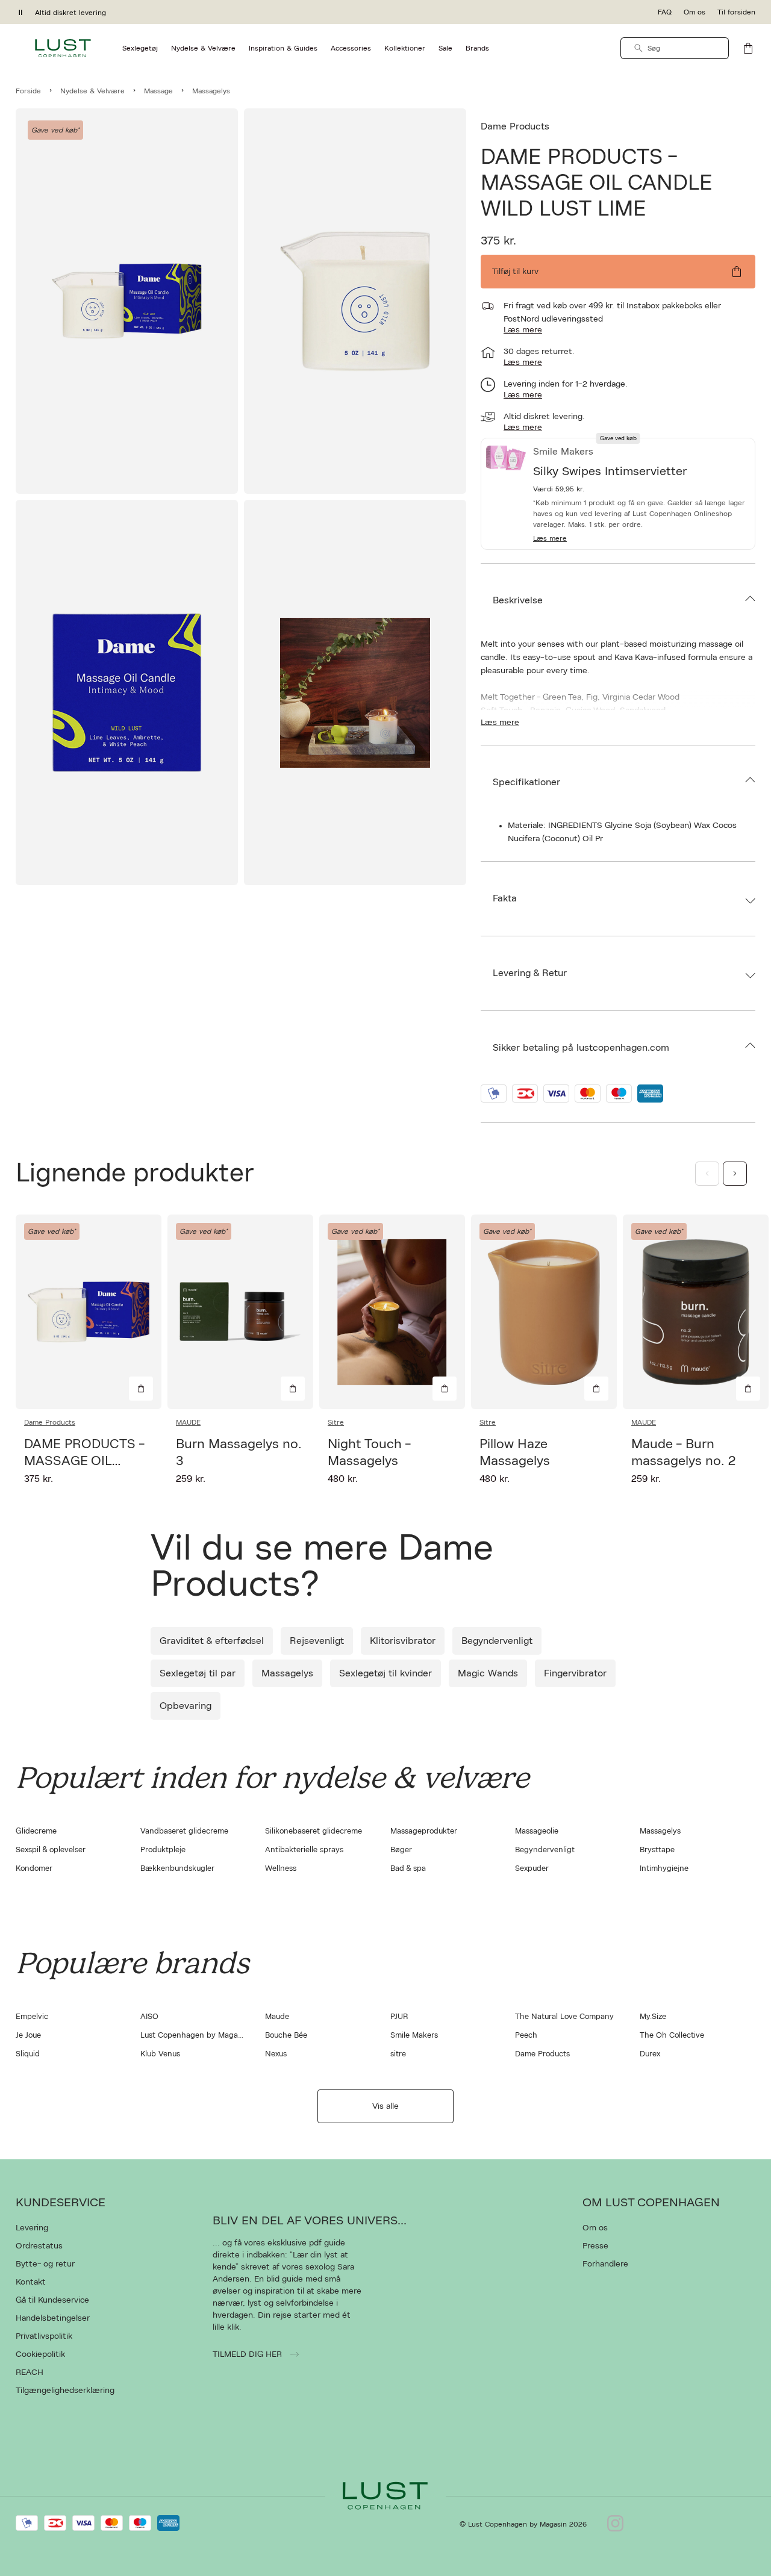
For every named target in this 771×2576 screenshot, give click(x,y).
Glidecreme (36, 1831)
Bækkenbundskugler (177, 1869)
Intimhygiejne (664, 1869)
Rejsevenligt (317, 1641)
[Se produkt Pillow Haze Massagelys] (544, 1312)
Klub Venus (160, 2054)
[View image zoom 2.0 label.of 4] (355, 301)
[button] (641, 538)
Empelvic (32, 2017)
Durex (650, 2054)
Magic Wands (488, 1673)
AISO (149, 2017)
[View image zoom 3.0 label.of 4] (127, 692)
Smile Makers (414, 2036)
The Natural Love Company (564, 2017)
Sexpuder (532, 1869)
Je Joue (28, 2036)
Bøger (401, 1850)
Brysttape (657, 1850)
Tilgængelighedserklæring (65, 2391)
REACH (30, 2372)
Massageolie (537, 1831)
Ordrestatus (39, 2246)
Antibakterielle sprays (304, 1850)
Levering (32, 2228)
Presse (595, 2246)
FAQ (665, 12)
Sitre (336, 1422)
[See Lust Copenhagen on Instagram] (615, 2524)
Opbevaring (186, 1706)
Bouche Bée (286, 2036)
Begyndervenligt (497, 1641)
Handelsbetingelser (53, 2318)
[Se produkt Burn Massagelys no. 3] (240, 1312)
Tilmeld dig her (248, 2354)
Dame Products (515, 126)
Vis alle (385, 2106)
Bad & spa (408, 1869)
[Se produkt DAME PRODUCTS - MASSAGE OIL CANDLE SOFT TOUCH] (89, 1312)
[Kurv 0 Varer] (748, 48)
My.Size (653, 2017)
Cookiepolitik (40, 2354)
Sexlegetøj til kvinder (385, 1673)
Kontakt (31, 2282)
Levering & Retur (530, 973)
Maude (277, 2017)
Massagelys (287, 1673)
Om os (695, 12)
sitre (398, 2054)
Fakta (505, 898)
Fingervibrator (575, 1673)
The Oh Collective (672, 2036)
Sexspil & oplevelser (51, 1850)
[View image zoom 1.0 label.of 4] (127, 301)
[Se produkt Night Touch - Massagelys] (392, 1312)
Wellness (281, 1869)
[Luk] (575, 1426)
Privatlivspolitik (44, 2336)
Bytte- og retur (45, 2264)
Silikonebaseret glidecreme (314, 1831)
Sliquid (28, 2054)
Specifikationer (526, 782)
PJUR (399, 2017)
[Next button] (735, 1174)
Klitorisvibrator (403, 1641)
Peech (526, 2036)
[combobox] (675, 48)
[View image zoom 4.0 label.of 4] (355, 692)
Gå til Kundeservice (52, 2300)
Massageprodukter (424, 1831)
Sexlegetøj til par (198, 1673)
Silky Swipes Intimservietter (610, 471)
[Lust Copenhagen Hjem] (63, 48)
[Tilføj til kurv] (141, 1389)
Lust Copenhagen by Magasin (194, 2036)
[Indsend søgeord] (638, 48)
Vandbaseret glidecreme (184, 1831)
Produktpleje (163, 1850)
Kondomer (34, 1869)
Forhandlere (605, 2264)
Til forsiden (736, 12)
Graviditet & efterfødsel (212, 1641)
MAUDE (188, 1422)
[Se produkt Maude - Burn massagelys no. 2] (696, 1312)
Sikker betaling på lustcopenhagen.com (581, 1048)
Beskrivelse (518, 600)
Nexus (276, 2054)
